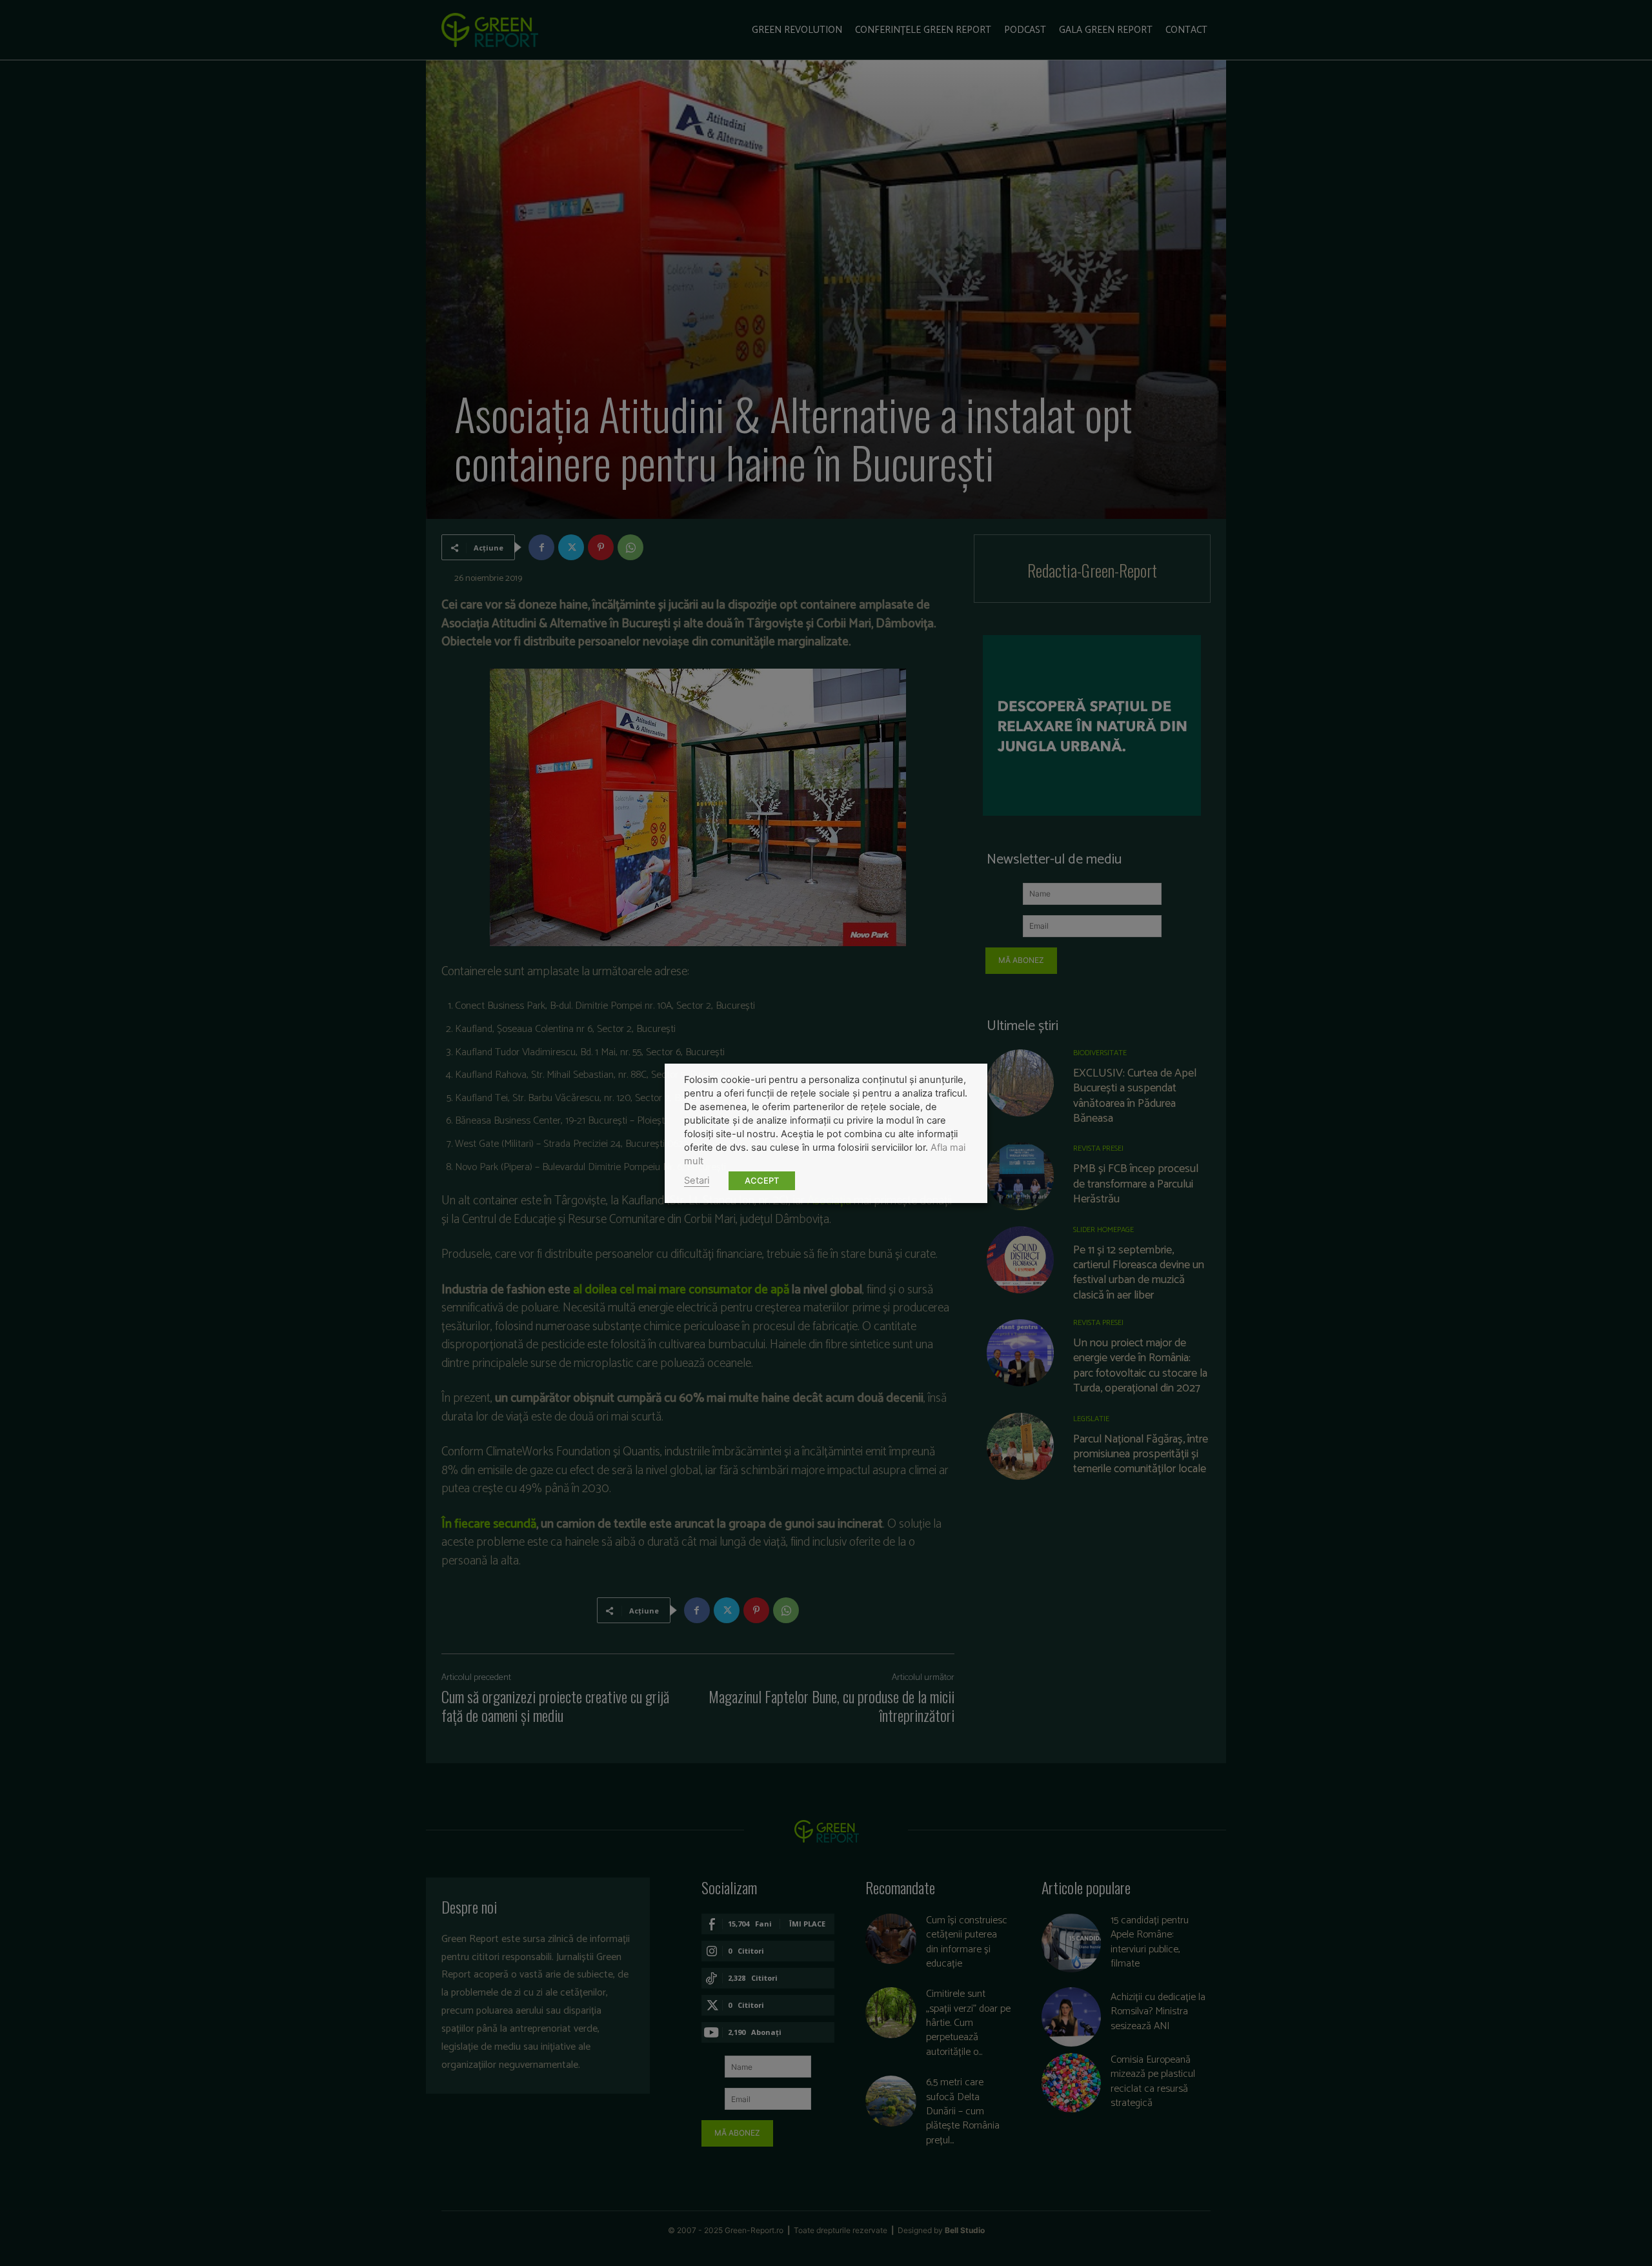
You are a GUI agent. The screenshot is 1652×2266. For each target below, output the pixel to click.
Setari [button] (697, 1180)
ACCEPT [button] (762, 1180)
